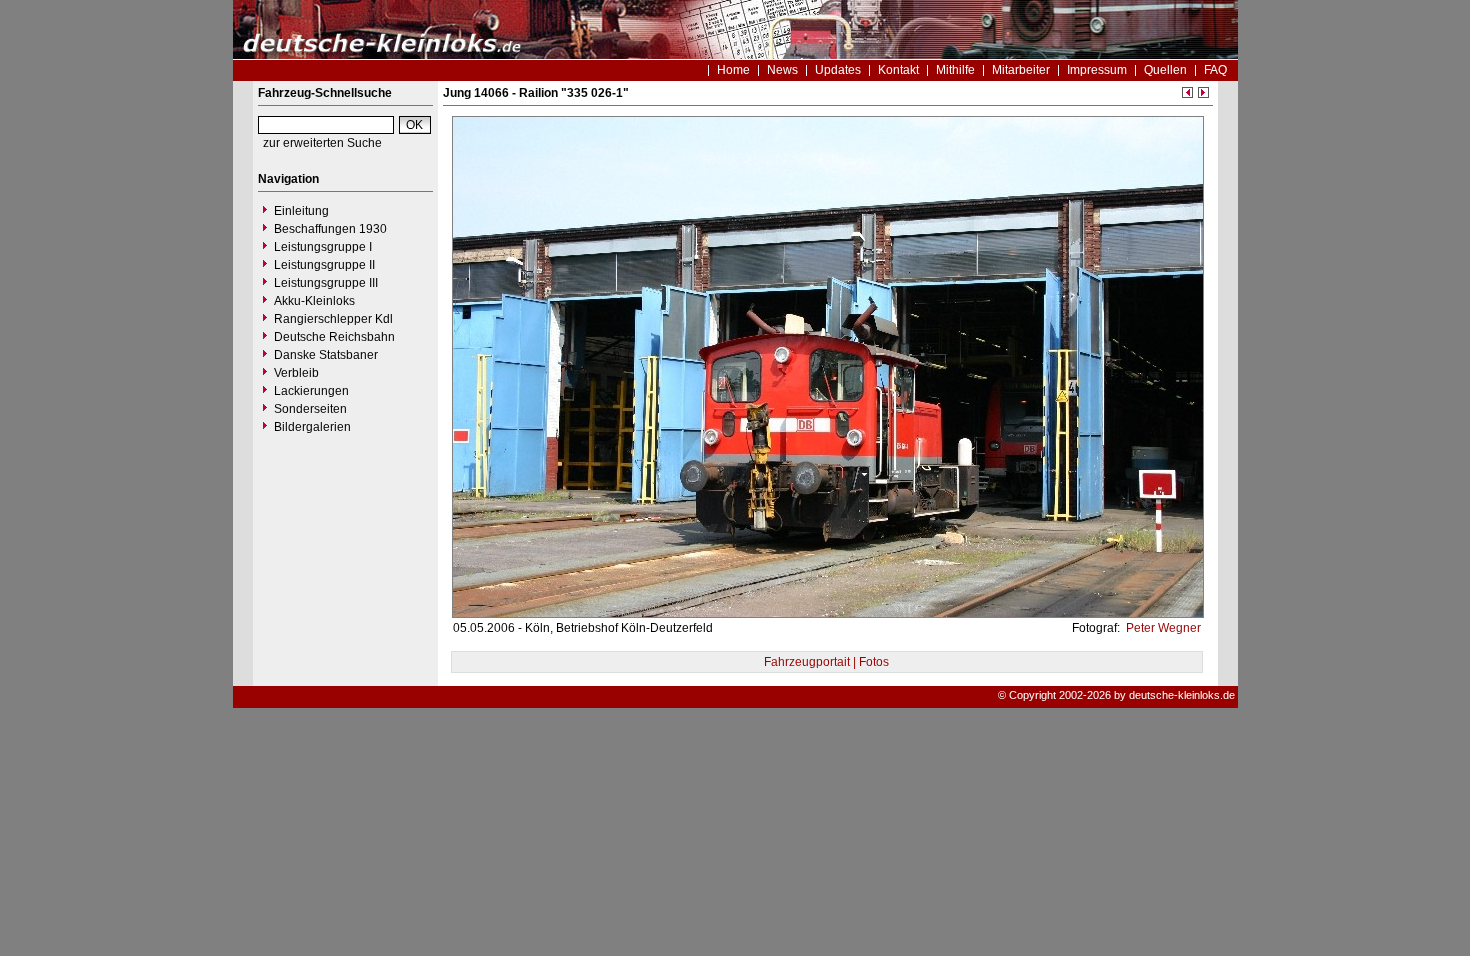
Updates (838, 70)
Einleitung (301, 211)
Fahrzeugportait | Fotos (826, 662)
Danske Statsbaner (326, 355)
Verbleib (296, 373)
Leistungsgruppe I (323, 247)
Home (733, 70)
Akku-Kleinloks (314, 301)
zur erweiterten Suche (322, 143)
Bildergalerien (312, 427)
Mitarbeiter (1021, 70)
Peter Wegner (1162, 628)
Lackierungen (311, 391)
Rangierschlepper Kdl (333, 319)
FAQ (1215, 70)
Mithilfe (955, 70)
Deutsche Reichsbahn (334, 337)
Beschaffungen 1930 (330, 229)
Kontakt (898, 70)
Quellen (1165, 70)
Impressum (1097, 70)
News (782, 70)
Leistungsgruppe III (326, 283)
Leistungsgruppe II (324, 265)
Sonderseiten (310, 409)
